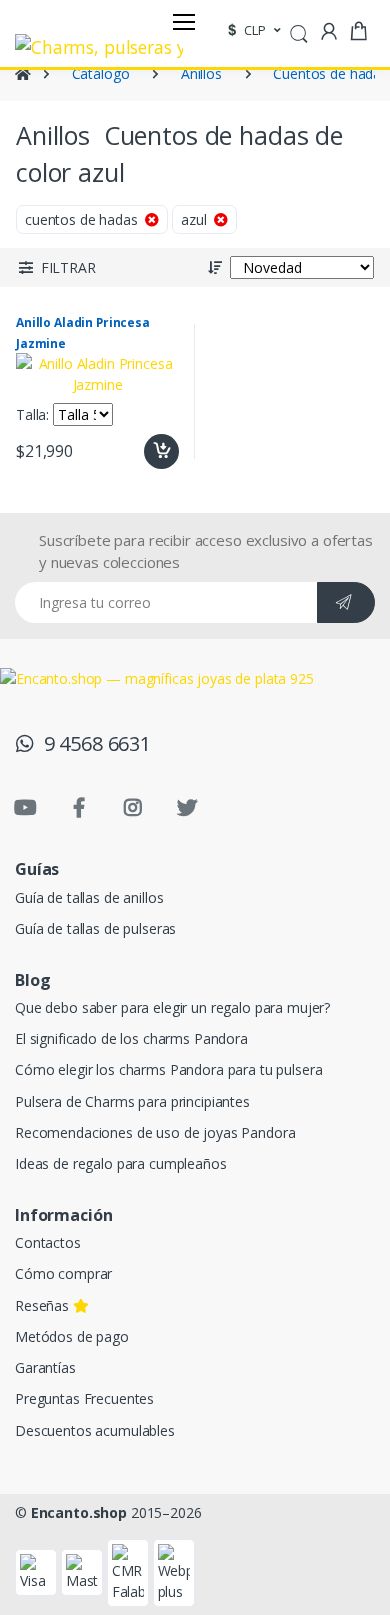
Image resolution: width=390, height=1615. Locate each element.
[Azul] (41, 217)
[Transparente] (125, 217)
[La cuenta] (329, 31)
